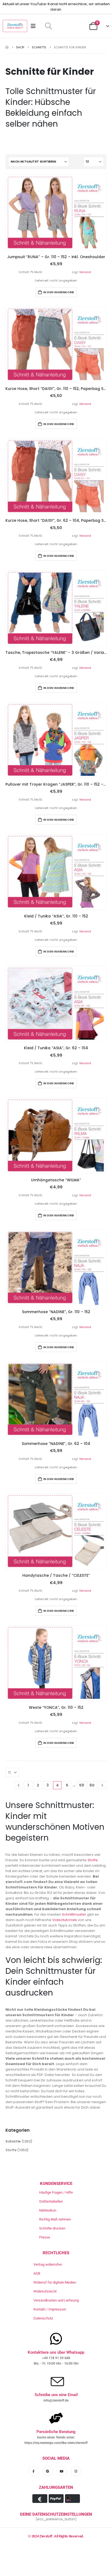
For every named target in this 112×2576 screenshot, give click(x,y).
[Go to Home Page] (7, 47)
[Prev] (19, 1785)
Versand (85, 272)
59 (82, 1785)
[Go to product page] (56, 213)
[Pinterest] (48, 2471)
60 (92, 1785)
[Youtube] (62, 2471)
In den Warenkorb (59, 292)
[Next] (102, 1785)
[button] (49, 26)
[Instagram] (76, 2471)
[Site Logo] (15, 26)
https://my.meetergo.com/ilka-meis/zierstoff (56, 2443)
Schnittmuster (74, 1914)
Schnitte (13, 2141)
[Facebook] (33, 2471)
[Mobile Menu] (35, 26)
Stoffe (93, 1860)
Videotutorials (65, 1920)
